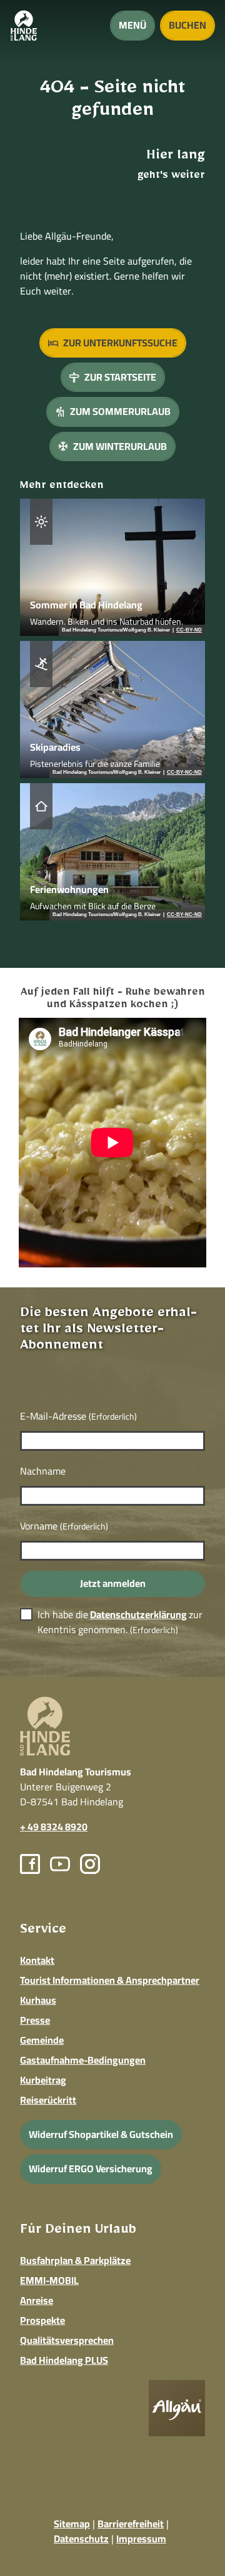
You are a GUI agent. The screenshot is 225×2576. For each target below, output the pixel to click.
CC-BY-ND (189, 630)
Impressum (141, 2539)
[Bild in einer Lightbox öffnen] (177, 2408)
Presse (35, 2020)
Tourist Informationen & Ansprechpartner (110, 1980)
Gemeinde (42, 2040)
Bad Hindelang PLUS (64, 2360)
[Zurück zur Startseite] (24, 26)
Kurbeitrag (43, 2080)
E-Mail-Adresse (78, 1416)
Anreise (37, 2300)
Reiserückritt (48, 2100)
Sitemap (72, 2524)
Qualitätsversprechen (67, 2340)
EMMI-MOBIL (49, 2280)
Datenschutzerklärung (138, 1614)
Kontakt (37, 1960)
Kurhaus (38, 2000)
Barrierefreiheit (131, 2524)
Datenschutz (81, 2539)
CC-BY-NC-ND (184, 773)
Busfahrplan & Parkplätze (75, 2260)
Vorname (64, 1526)
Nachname (43, 1471)
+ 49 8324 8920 (54, 1827)
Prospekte (42, 2320)
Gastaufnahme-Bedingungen (83, 2060)
